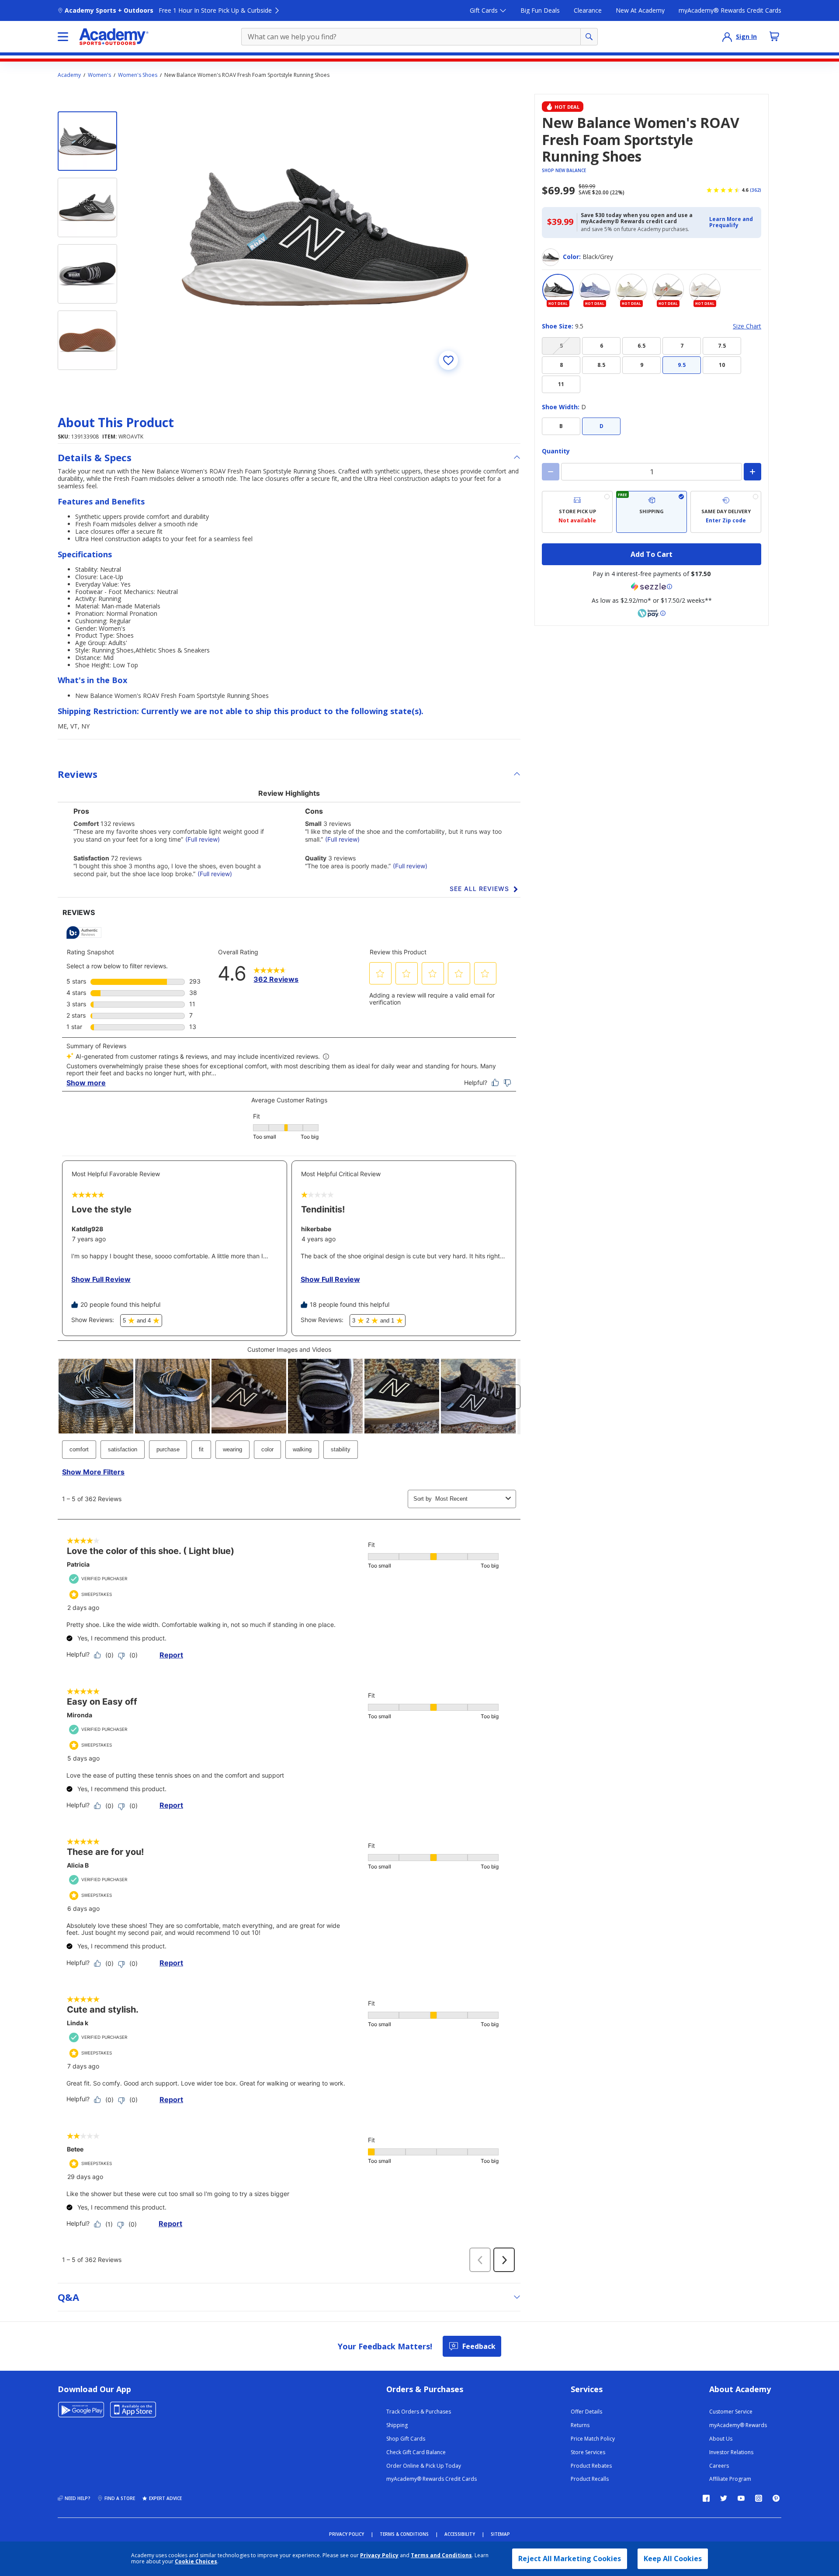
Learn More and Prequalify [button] (731, 222)
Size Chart (747, 326)
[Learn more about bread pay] (652, 613)
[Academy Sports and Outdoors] (114, 37)
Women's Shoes (138, 75)
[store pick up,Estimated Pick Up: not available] (577, 512)
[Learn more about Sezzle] (652, 587)
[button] (733, 223)
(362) (756, 190)
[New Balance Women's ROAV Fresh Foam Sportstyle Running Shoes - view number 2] (87, 207)
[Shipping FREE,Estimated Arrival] (652, 512)
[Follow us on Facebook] (706, 2498)
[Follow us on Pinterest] (776, 2498)
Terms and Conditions (441, 2555)
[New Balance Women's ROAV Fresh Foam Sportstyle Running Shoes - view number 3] (87, 274)
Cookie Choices (196, 2562)
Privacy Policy (379, 2555)
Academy (69, 75)
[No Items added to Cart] (774, 36)
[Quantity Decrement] (551, 472)
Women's (99, 75)
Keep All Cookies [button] (673, 2559)
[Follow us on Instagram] (759, 2498)
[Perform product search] (589, 37)
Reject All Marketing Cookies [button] (570, 2559)
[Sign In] (727, 37)
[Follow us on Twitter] (724, 2498)
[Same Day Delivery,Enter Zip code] (726, 512)
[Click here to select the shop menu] (63, 37)
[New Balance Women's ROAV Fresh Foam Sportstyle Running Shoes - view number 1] (87, 141)
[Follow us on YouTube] (741, 2498)
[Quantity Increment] (752, 472)
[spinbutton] (652, 472)
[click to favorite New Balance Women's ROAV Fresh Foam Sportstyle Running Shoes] (448, 360)
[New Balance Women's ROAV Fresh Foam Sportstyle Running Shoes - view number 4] (87, 340)
